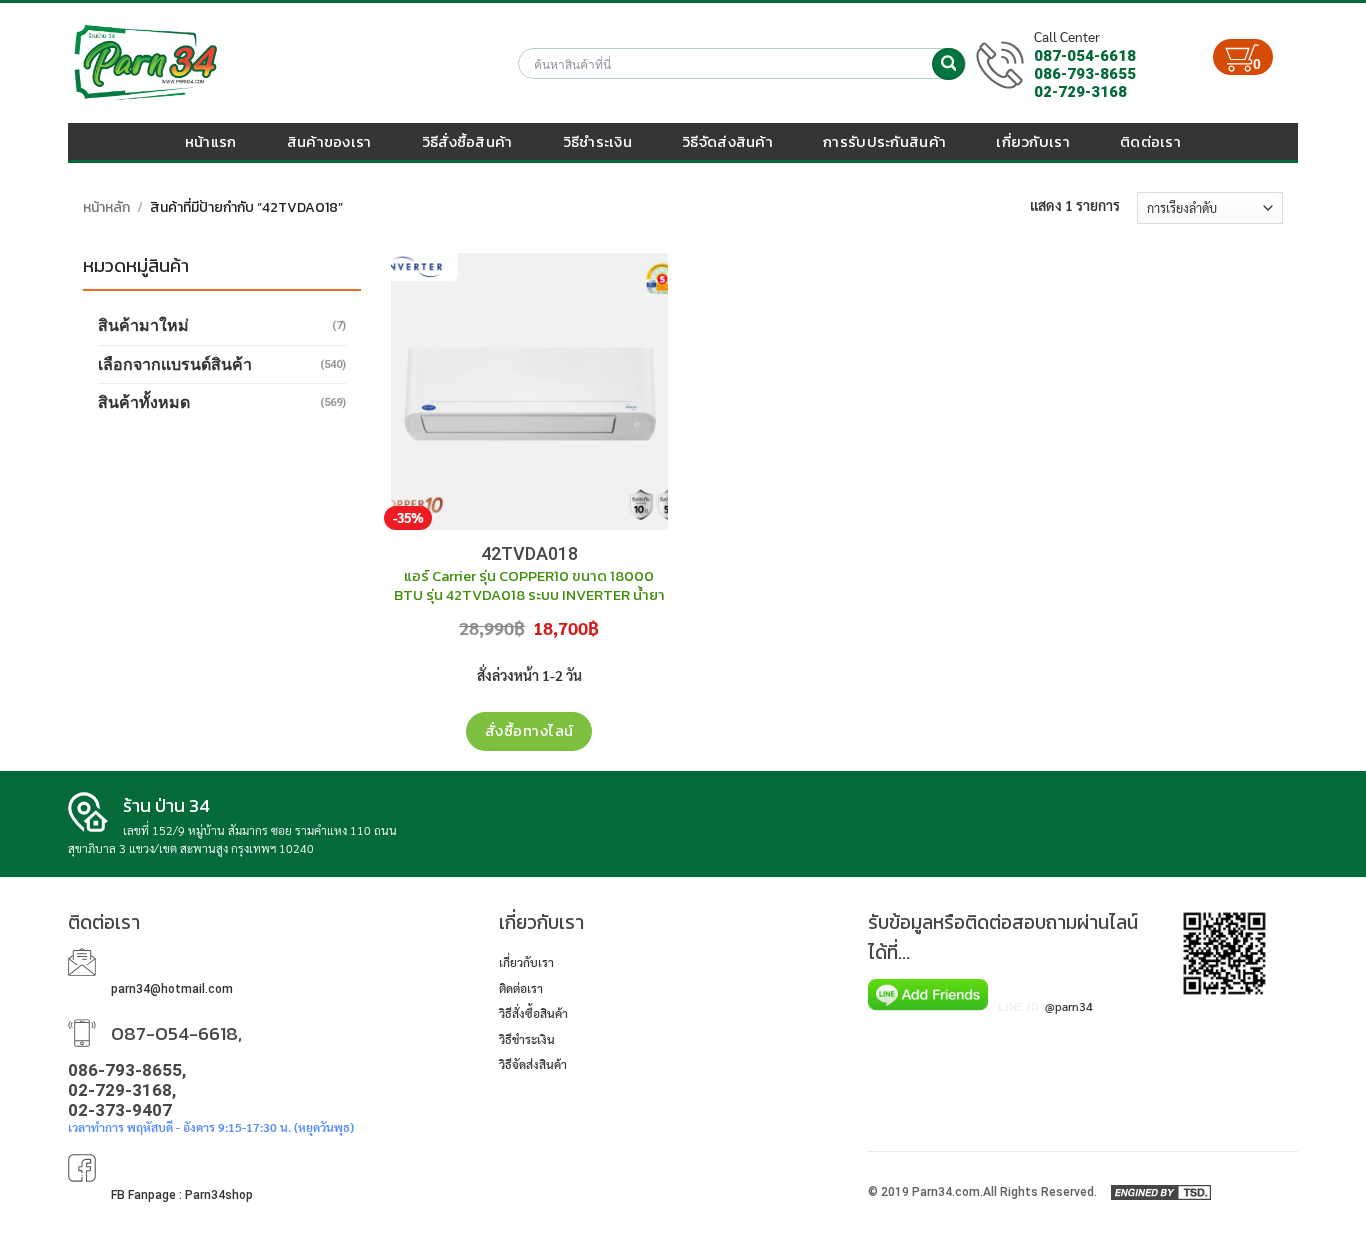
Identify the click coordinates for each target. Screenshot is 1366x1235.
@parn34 (1069, 1006)
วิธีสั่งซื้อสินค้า (467, 141)
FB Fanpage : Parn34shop (182, 1195)
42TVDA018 (529, 553)
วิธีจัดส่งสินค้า (727, 141)
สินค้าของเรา (329, 141)
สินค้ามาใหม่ (143, 325)
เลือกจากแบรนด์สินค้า (175, 364)
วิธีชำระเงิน (597, 141)
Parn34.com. (947, 1192)
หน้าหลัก (106, 207)
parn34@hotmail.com (172, 989)
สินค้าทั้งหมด (144, 402)
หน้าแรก (211, 141)
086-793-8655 (1085, 74)
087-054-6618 (1085, 56)
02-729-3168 (1080, 92)
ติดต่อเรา (1150, 141)
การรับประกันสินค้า (884, 141)
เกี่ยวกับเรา (1033, 141)
